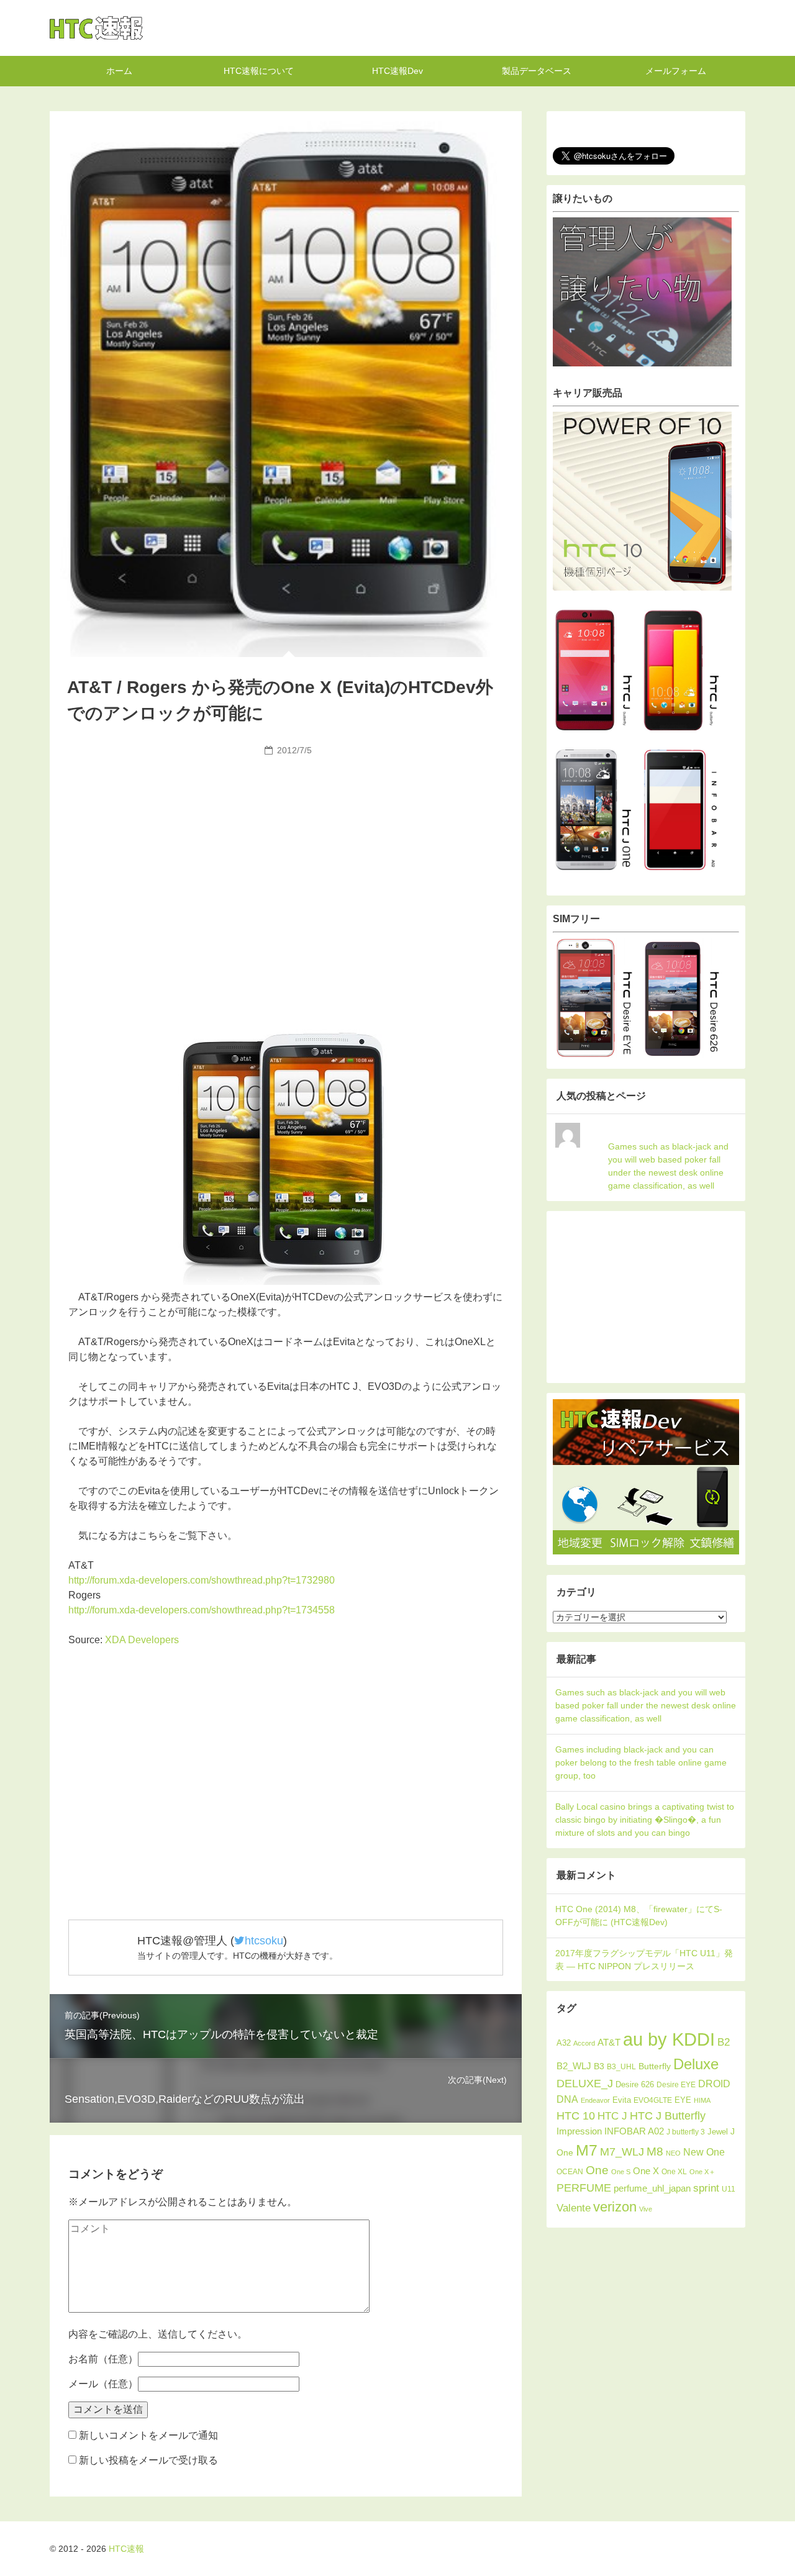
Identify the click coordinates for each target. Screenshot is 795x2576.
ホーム (119, 71)
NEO (673, 2153)
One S (621, 2172)
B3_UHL (621, 2067)
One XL (674, 2171)
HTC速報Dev (397, 71)
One (597, 2170)
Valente (574, 2208)
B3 (599, 2066)
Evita (622, 2100)
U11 (729, 2189)
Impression (579, 2131)
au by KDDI (669, 2039)
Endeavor (595, 2100)
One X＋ (702, 2172)
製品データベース (537, 71)
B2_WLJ (574, 2066)
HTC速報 (96, 28)
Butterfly (655, 2066)
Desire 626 (635, 2084)
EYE (683, 2100)
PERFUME (584, 2188)
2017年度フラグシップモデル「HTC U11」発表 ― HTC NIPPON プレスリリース (644, 1960)
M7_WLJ (622, 2152)
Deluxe (696, 2064)
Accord (584, 2043)
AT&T (609, 2042)
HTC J (612, 2116)
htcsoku (264, 1941)
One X (646, 2171)
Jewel (718, 2132)
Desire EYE (676, 2085)
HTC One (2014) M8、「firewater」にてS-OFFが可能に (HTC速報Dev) (639, 1916)
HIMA (702, 2100)
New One (704, 2152)
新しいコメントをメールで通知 (148, 2435)
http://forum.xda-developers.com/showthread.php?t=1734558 (202, 1610)
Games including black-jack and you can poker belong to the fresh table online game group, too (641, 1762)
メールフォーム (676, 71)
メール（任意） (103, 2384)
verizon (615, 2207)
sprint (706, 2188)
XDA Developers (142, 1640)
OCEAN (570, 2172)
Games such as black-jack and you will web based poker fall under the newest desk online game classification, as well (668, 1166)
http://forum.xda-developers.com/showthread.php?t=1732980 (202, 1580)
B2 (724, 2042)
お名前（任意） (103, 2359)
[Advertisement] (286, 854)
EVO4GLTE (653, 2100)
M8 (655, 2151)
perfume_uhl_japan (652, 2188)
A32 (564, 2043)
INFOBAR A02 (634, 2131)
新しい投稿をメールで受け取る (148, 2460)
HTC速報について (259, 71)
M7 (587, 2150)
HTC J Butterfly (668, 2116)
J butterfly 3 (686, 2132)
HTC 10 (576, 2116)
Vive (646, 2209)
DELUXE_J (585, 2084)
